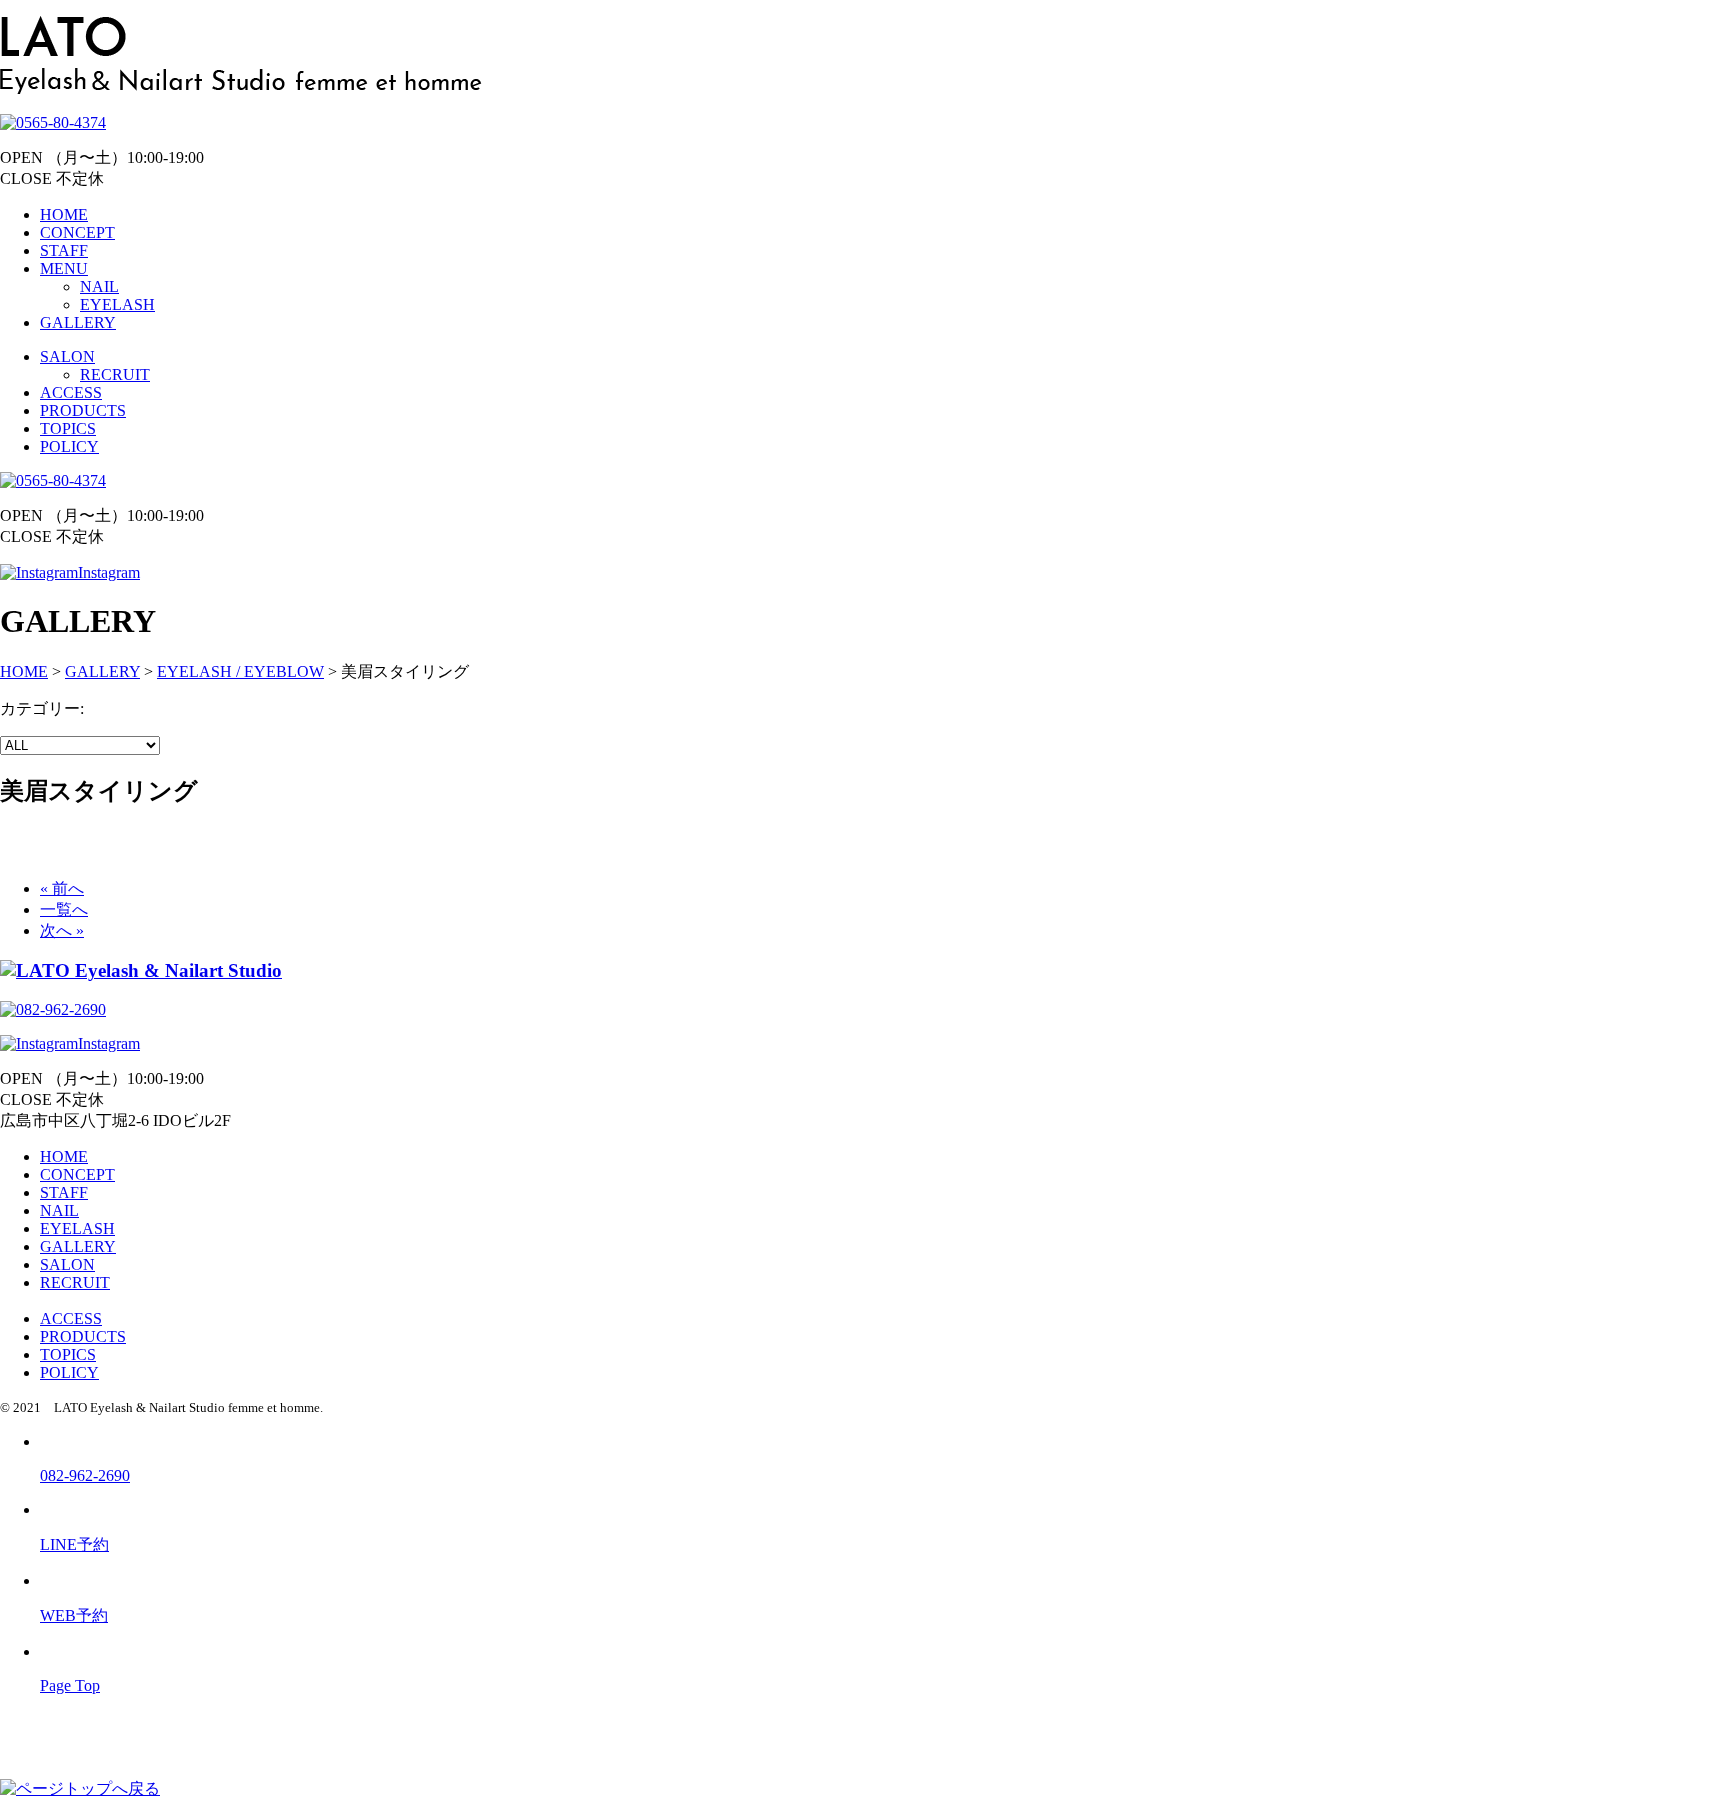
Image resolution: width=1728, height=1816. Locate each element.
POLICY (69, 446)
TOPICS (68, 428)
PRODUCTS (83, 410)
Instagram (109, 572)
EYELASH (117, 304)
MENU (64, 268)
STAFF (64, 250)
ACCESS (71, 392)
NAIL (99, 286)
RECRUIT (115, 374)
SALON (67, 356)
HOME (64, 214)
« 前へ (62, 888)
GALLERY (78, 322)
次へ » (62, 930)
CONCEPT (77, 232)
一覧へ (64, 909)
